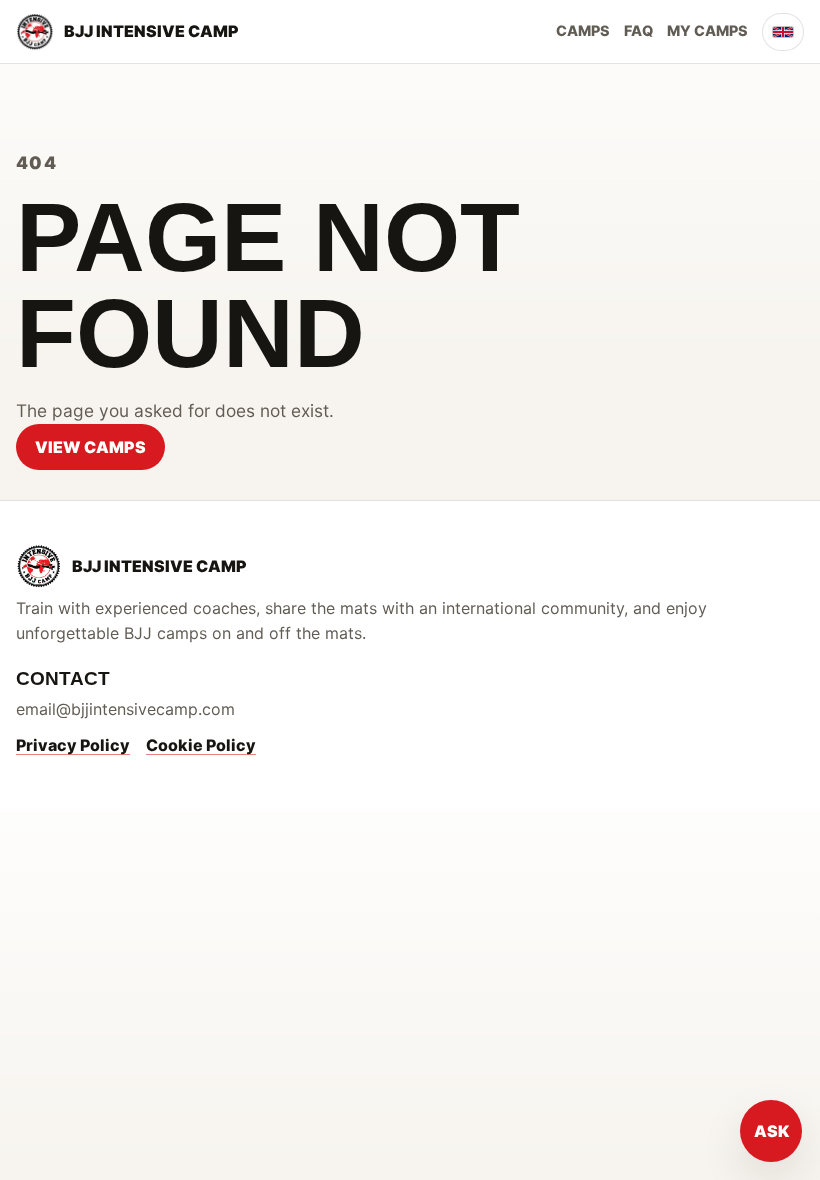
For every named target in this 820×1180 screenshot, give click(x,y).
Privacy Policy (73, 745)
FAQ (638, 30)
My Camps (707, 30)
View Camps (90, 447)
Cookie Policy (201, 745)
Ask (771, 1131)
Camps (583, 30)
